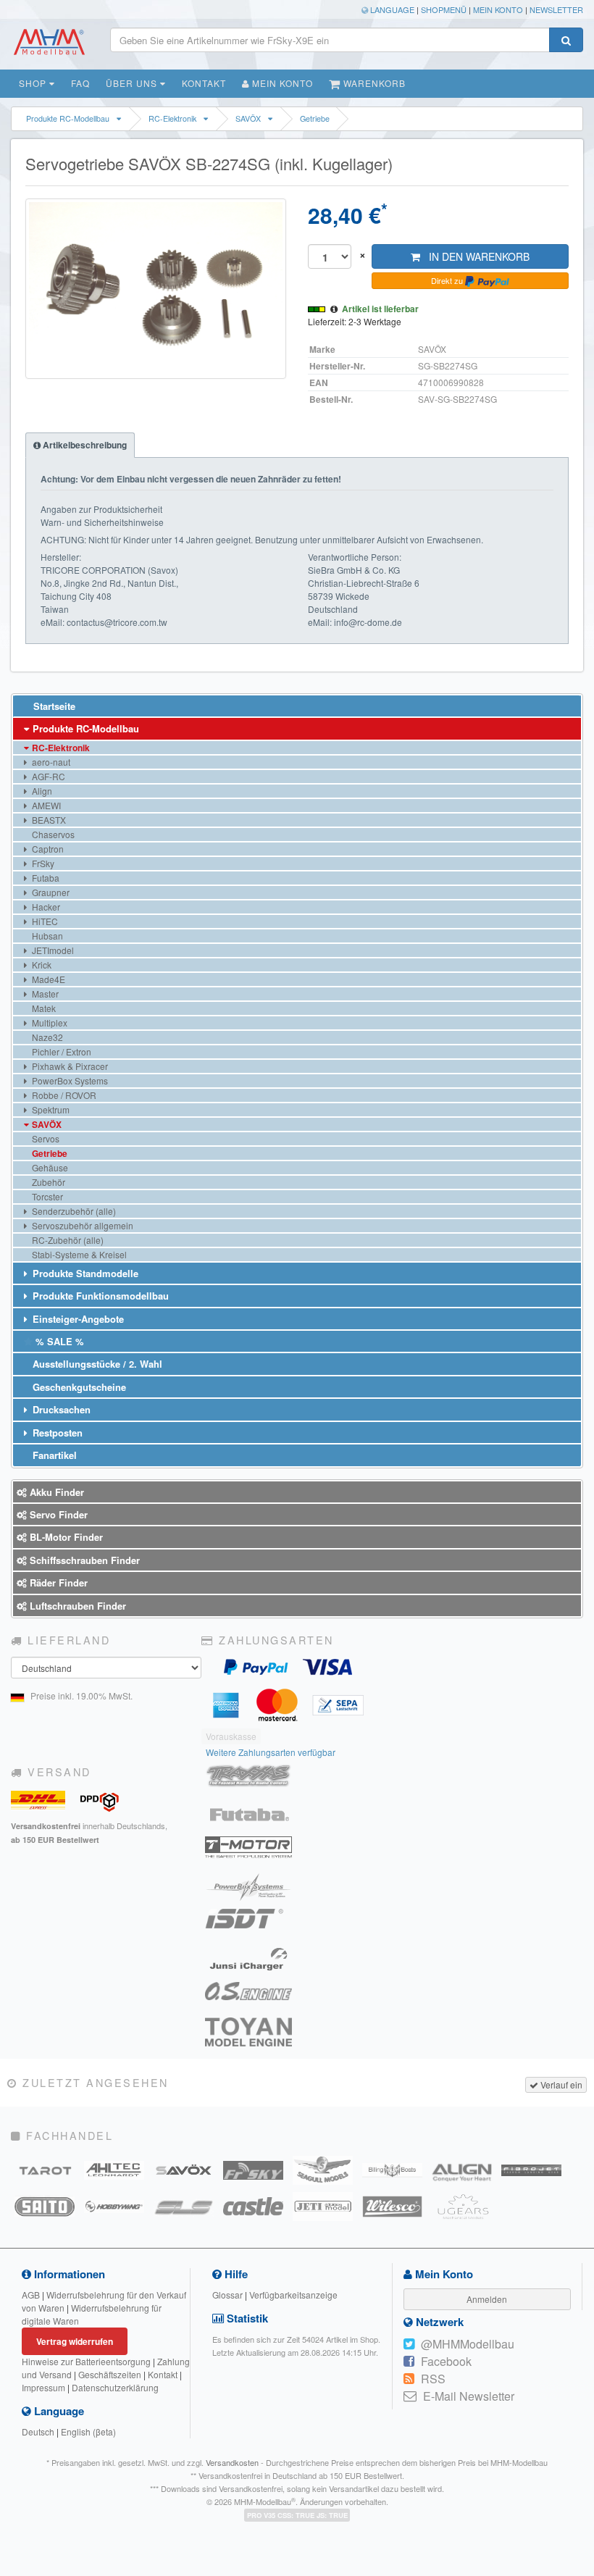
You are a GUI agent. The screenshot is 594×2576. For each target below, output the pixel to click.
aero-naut (50, 762)
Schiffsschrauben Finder (83, 1560)
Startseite (53, 706)
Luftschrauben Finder (76, 1606)
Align (41, 791)
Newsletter (556, 9)
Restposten (56, 1433)
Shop (34, 83)
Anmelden (487, 2299)
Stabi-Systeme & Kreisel (78, 1254)
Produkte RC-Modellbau (68, 118)
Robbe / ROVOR (63, 1095)
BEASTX (48, 820)
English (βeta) (88, 2431)
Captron (47, 849)
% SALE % (58, 1341)
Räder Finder (57, 1582)
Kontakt (204, 83)
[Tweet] (409, 2344)
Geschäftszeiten (110, 2374)
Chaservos (52, 834)
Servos (45, 1138)
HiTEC (44, 921)
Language (391, 9)
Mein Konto (498, 9)
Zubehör (47, 1182)
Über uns (133, 83)
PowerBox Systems (69, 1080)
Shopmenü (444, 9)
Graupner (50, 892)
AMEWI (45, 805)
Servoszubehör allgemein (81, 1225)
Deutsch (38, 2431)
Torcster (46, 1196)
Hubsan (46, 936)
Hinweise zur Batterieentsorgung (86, 2361)
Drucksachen (60, 1409)
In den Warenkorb (475, 256)
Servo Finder (57, 1514)
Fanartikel (53, 1455)
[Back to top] (581, 2316)
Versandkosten (232, 2462)
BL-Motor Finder (65, 1537)
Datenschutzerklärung (115, 2387)
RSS (433, 2379)
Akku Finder (55, 1492)
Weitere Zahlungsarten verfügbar (271, 1752)
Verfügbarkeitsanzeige (293, 2295)
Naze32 (46, 1037)
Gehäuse (49, 1167)
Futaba (45, 878)
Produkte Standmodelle (84, 1273)
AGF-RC (47, 776)
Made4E (47, 979)
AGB (31, 2295)
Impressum (43, 2387)
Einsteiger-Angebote (77, 1319)
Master (44, 994)
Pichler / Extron (60, 1051)
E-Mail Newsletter (469, 2396)
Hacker (45, 907)
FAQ (80, 83)
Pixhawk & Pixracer (69, 1066)
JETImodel (52, 950)
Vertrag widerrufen (75, 2341)
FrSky (42, 863)
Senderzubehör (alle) (73, 1211)
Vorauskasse (231, 1736)
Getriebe (315, 118)
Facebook (446, 2361)
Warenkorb (373, 83)
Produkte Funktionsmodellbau (99, 1296)
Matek (43, 1008)
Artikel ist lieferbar (380, 309)
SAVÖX (248, 118)
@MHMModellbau (468, 2344)
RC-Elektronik (172, 118)
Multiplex (49, 1023)
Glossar (227, 2295)
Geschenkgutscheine (78, 1387)
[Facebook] (409, 2362)
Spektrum (50, 1109)
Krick (41, 965)
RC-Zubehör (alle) (67, 1240)
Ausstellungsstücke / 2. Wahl (96, 1364)
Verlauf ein (560, 2084)
